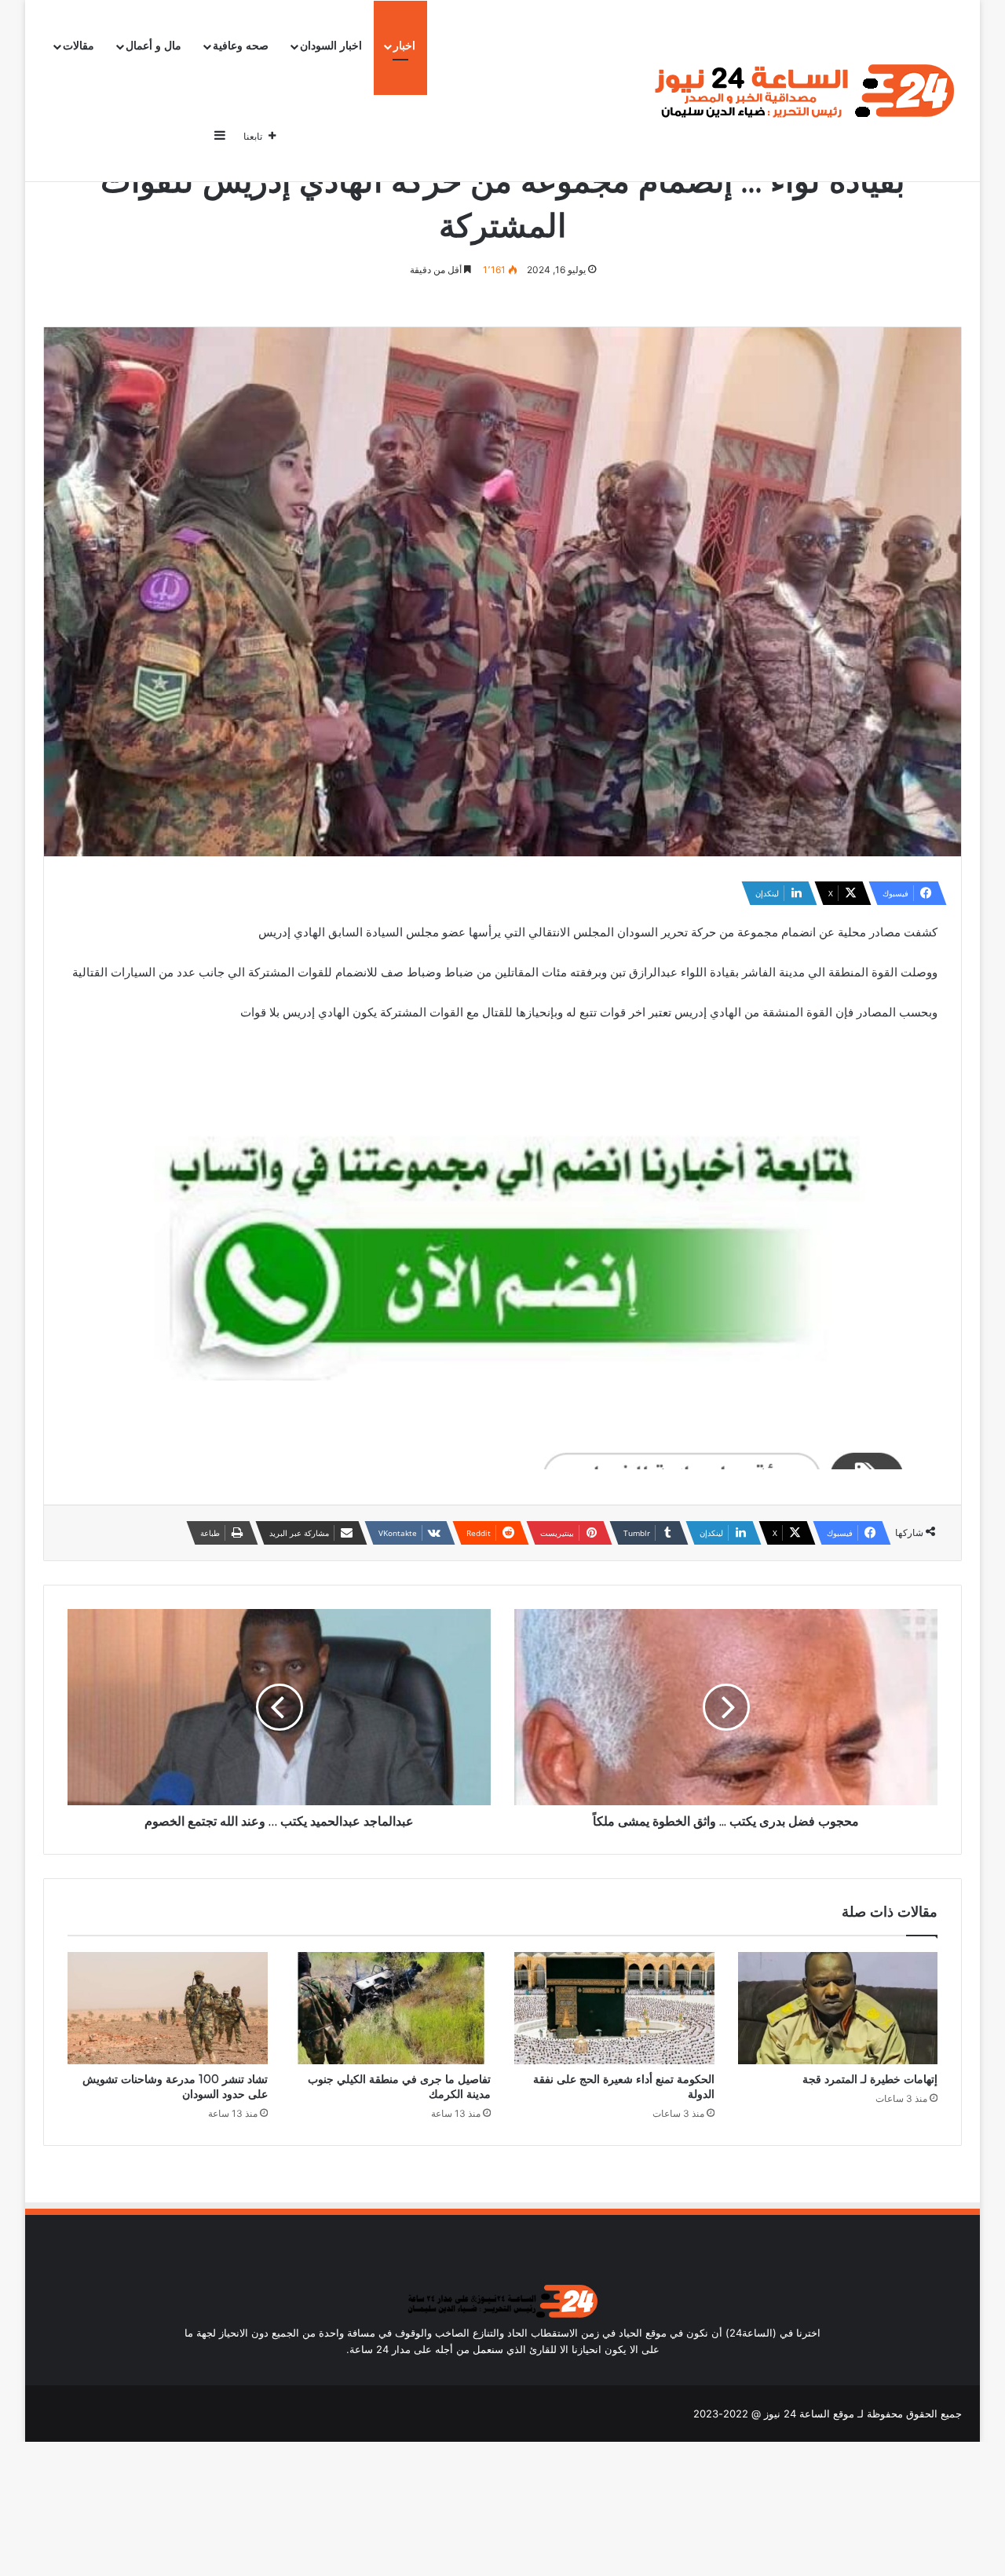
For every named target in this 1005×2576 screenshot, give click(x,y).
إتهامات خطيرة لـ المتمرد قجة (870, 2079)
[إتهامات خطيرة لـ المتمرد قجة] (838, 2009)
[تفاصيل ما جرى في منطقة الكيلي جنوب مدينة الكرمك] (391, 2009)
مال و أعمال (153, 46)
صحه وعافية (241, 46)
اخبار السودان (331, 46)
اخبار (404, 46)
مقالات (79, 46)
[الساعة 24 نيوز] (801, 91)
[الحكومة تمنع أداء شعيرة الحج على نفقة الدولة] (614, 2009)
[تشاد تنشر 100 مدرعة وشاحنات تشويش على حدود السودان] (168, 2009)
